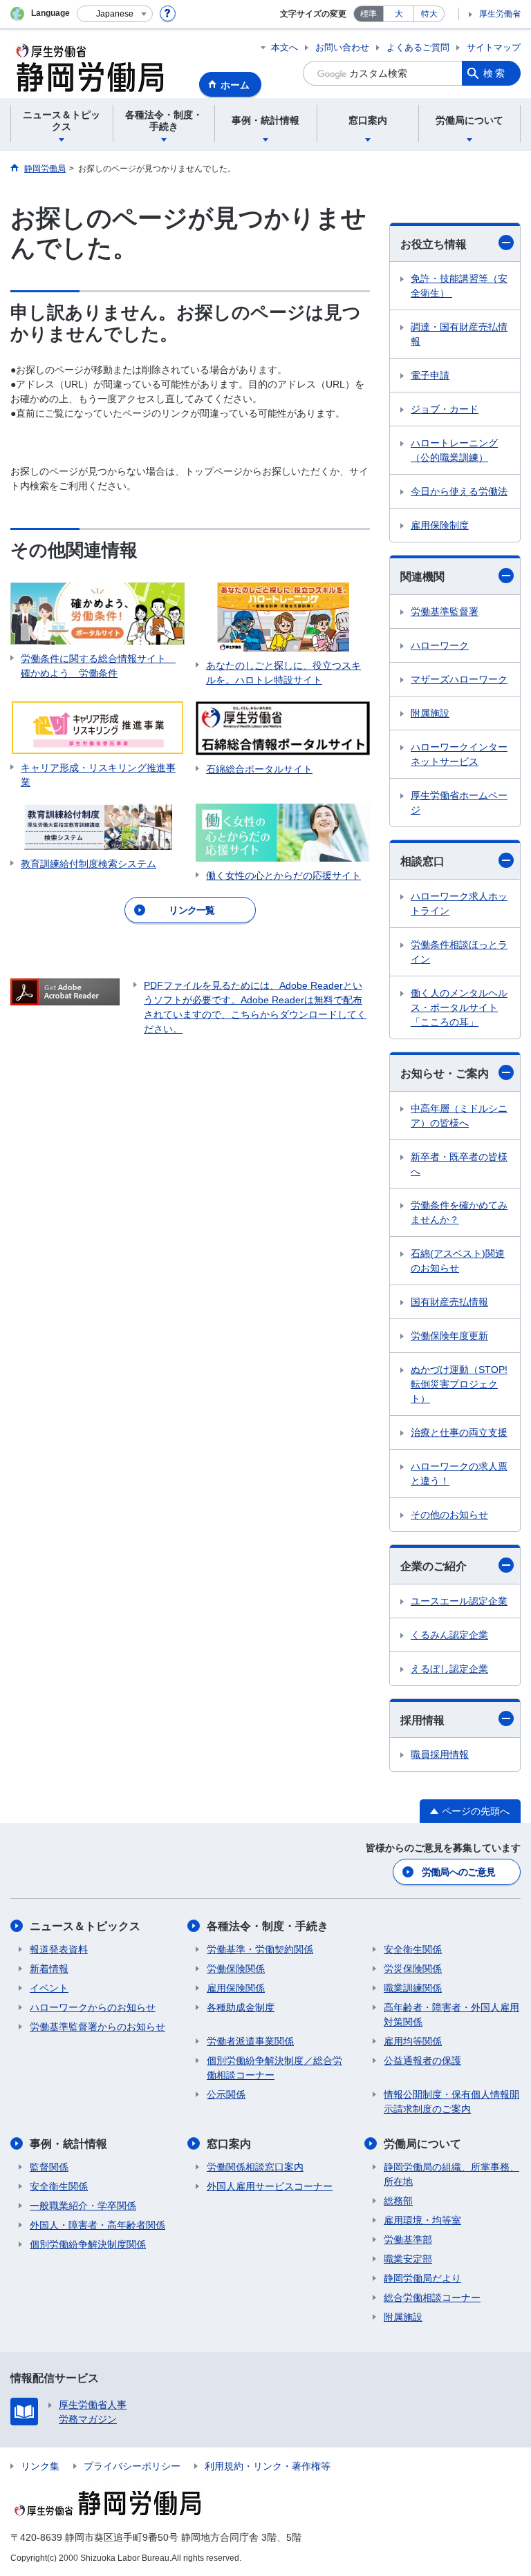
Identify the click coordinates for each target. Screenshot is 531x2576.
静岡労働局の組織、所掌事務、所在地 (451, 2174)
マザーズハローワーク (459, 679)
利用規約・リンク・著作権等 (268, 2466)
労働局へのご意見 (458, 1872)
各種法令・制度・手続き (268, 1926)
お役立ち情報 (434, 244)
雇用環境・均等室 (422, 2220)
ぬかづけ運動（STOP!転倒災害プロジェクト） (459, 1384)
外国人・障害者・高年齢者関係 (97, 2225)
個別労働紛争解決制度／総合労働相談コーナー (274, 2068)
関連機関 (422, 577)
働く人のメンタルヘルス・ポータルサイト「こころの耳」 (459, 1007)
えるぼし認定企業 (449, 1669)
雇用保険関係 (236, 1988)
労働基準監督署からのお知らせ (97, 2027)
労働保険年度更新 (449, 1336)
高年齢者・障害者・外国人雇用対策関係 (451, 2015)
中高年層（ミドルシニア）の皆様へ (459, 1116)
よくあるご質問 (418, 47)
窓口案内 (229, 2144)
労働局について (422, 2144)
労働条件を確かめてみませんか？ (459, 1212)
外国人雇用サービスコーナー (270, 2186)
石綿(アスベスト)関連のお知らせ (458, 1261)
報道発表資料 (59, 1949)
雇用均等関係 (413, 2041)
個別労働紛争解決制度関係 (88, 2244)
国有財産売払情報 (449, 1302)
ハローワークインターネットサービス (459, 754)
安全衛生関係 (413, 1949)
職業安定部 (408, 2259)
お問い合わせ (342, 47)
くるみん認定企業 (449, 1635)
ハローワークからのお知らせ (93, 2007)
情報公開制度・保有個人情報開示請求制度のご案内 (451, 2102)
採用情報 (422, 1720)
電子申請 (430, 375)
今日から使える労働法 (459, 491)
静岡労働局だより (422, 2278)
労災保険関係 (413, 1969)
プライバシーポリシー (132, 2466)
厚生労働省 (500, 14)
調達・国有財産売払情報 (459, 334)
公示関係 (226, 2094)
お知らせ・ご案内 (445, 1073)
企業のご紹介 (434, 1566)
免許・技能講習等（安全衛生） (459, 286)
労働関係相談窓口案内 (255, 2167)
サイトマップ (494, 47)
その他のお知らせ (449, 1515)
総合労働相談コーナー (432, 2298)
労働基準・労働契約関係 (260, 1949)
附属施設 (430, 713)
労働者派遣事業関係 (250, 2041)
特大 (429, 14)
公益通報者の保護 (422, 2061)
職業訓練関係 (413, 1988)
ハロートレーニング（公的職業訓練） (454, 450)
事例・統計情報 (68, 2144)
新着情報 (49, 1969)
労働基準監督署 (445, 612)
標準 (369, 14)
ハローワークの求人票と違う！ (459, 1474)
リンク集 (40, 2466)
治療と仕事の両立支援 (459, 1432)
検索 (495, 73)
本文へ (285, 47)
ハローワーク (440, 645)
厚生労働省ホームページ (459, 803)
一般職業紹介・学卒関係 (83, 2206)
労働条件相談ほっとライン (459, 952)
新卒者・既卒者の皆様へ (459, 1164)
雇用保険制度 (440, 525)
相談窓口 (422, 861)
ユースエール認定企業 (459, 1601)
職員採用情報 (440, 1754)
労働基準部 (408, 2239)
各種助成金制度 (241, 2007)
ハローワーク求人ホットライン (459, 903)
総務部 (398, 2201)
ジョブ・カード (445, 409)
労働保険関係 (236, 1969)
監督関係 (49, 2167)
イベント (49, 1988)
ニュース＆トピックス (85, 1926)
